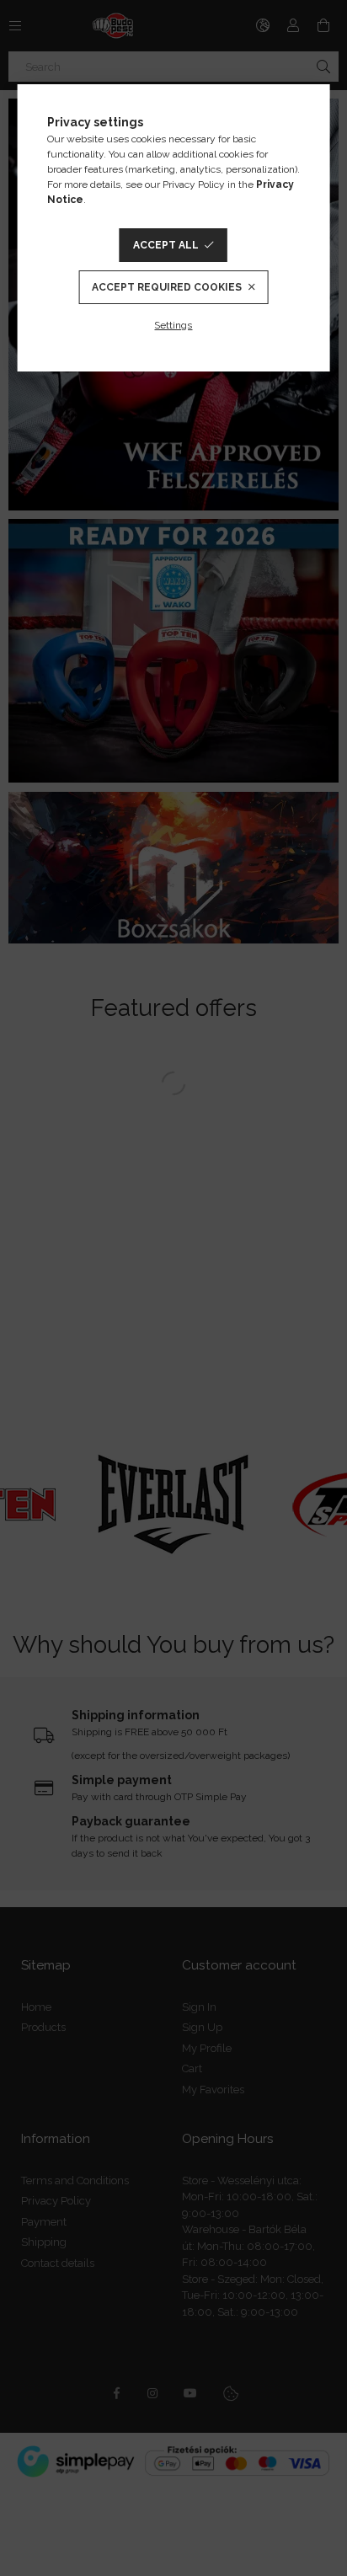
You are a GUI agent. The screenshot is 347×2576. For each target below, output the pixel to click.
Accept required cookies (167, 287)
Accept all (166, 245)
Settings (173, 325)
